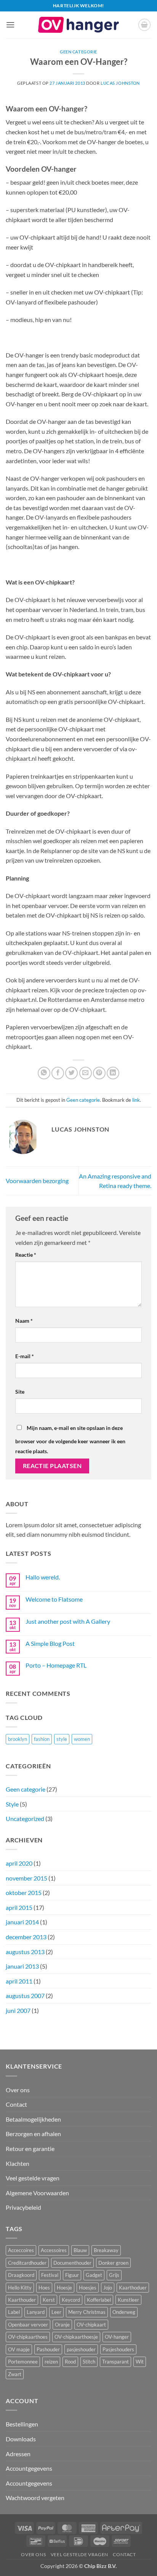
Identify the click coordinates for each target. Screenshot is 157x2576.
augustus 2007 (25, 1996)
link (136, 1100)
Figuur (72, 2275)
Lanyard (36, 2312)
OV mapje (19, 2349)
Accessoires (54, 2250)
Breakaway (106, 2250)
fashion (42, 1739)
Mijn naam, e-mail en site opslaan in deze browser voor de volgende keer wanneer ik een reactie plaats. (70, 1439)
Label (14, 2312)
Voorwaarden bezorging (37, 1181)
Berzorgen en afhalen (33, 2134)
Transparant (115, 2362)
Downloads (21, 2439)
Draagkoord (21, 2275)
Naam (24, 1321)
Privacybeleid (23, 2207)
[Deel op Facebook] (58, 1073)
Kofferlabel (99, 2300)
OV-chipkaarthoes (28, 2337)
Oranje (62, 2325)
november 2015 (26, 1878)
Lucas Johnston (120, 83)
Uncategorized (25, 1818)
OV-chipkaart (91, 2325)
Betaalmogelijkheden (33, 2119)
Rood (70, 2362)
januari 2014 (22, 1922)
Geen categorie (78, 52)
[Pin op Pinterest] (99, 1073)
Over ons (18, 2090)
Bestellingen (22, 2424)
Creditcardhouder (27, 2263)
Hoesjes (88, 2288)
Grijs (114, 2275)
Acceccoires (21, 2250)
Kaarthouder (22, 2300)
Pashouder (48, 2349)
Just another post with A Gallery (68, 1621)
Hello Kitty (20, 2288)
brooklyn (18, 1739)
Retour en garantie (30, 2149)
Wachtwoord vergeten (35, 2498)
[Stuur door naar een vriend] (86, 1073)
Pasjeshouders (118, 2349)
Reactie (26, 1255)
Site (20, 1392)
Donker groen (113, 2263)
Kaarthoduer (133, 2288)
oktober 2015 (24, 1893)
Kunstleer (128, 2300)
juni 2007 (18, 2010)
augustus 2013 (25, 1952)
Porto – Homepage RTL (56, 1665)
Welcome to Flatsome (54, 1599)
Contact (16, 2104)
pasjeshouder (81, 2349)
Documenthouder (72, 2263)
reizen (51, 2362)
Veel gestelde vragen (33, 2178)
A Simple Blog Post (50, 1643)
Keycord (71, 2300)
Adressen (18, 2454)
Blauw (80, 2250)
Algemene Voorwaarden (37, 2193)
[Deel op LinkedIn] (113, 1073)
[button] (10, 25)
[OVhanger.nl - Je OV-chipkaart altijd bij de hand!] (78, 25)
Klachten (18, 2163)
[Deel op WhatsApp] (44, 1073)
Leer (56, 2312)
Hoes (44, 2288)
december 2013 (26, 1937)
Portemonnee (23, 2362)
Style (12, 1804)
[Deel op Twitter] (71, 1073)
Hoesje (64, 2288)
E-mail (25, 1356)
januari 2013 (22, 1966)
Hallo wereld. (43, 1577)
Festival (50, 2275)
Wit (140, 2362)
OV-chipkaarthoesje (76, 2337)
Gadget (94, 2275)
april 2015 (19, 1907)
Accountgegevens (29, 2468)
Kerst (49, 2300)
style (62, 1739)
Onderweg (124, 2312)
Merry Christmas (87, 2312)
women (82, 1739)
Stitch (89, 2362)
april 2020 (19, 1863)
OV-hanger (117, 2337)
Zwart (15, 2374)
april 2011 (19, 1981)
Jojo (108, 2288)
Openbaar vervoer (28, 2325)
